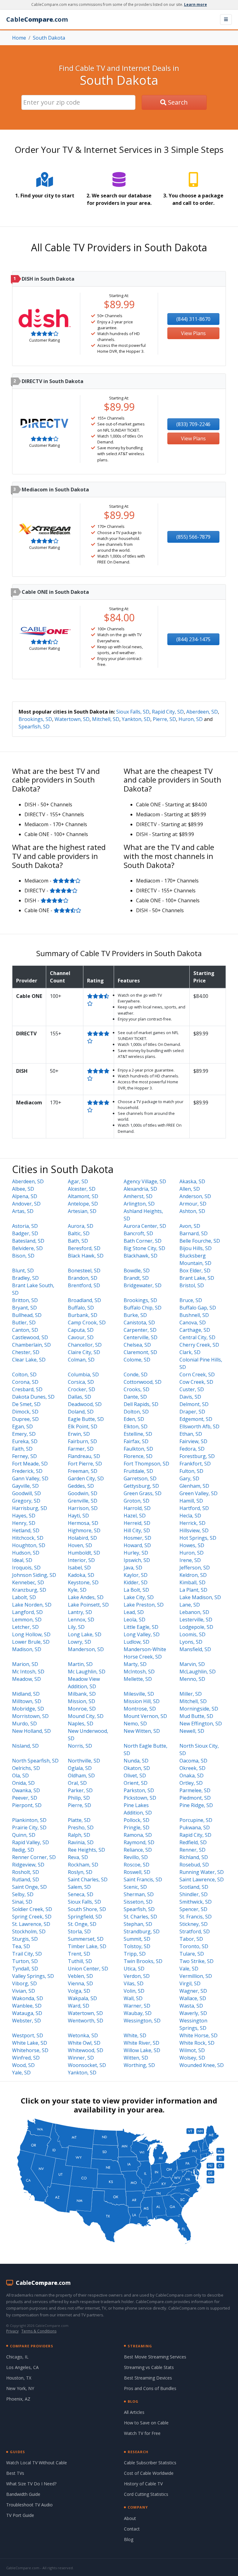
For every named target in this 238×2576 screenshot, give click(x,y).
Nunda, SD (136, 1761)
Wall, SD (133, 1998)
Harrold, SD (137, 1508)
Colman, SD (81, 1360)
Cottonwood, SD (143, 1382)
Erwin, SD (79, 1434)
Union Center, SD (88, 1969)
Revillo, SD (136, 1857)
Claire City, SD (84, 1352)
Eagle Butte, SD (86, 1419)
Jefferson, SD (195, 1568)
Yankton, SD (136, 719)
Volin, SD (134, 1991)
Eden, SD (134, 1419)
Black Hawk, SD (86, 1256)
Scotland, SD (194, 1887)
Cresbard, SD (27, 1389)
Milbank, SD (82, 1694)
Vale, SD (189, 1969)
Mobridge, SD (28, 1709)
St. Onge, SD (82, 1924)
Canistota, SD (139, 1323)
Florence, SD (138, 1456)
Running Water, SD (202, 1872)
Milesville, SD (139, 1694)
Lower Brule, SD (31, 1642)
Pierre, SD (164, 719)
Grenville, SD (83, 1501)
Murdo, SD (24, 1724)
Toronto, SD (194, 1946)
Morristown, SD (30, 1716)
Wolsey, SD (192, 2058)
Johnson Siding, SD (34, 1575)
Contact (132, 2529)
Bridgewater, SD (143, 1285)
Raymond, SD (139, 1842)
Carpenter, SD (140, 1330)
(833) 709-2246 (193, 424)
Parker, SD (80, 1790)
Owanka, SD (26, 1790)
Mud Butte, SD (196, 1716)
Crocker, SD (82, 1389)
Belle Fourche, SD (200, 1241)
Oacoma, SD (193, 1761)
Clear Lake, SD (29, 1360)
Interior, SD (81, 1560)
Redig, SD (23, 1850)
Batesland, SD (28, 1241)
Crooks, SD (137, 1389)
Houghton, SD (29, 1545)
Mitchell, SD (106, 719)
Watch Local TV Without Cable (37, 2463)
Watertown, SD (72, 719)
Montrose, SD (140, 1709)
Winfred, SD (26, 2058)
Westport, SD (28, 2035)
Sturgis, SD (25, 1939)
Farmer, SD (81, 1449)
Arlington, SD (139, 1204)
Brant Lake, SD (197, 1278)
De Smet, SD (26, 1404)
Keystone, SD (83, 1582)
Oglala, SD (80, 1768)
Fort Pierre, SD (85, 1464)
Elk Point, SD (83, 1426)
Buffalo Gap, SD (198, 1308)
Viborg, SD (24, 1983)
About (130, 2518)
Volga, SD (79, 1991)
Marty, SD (135, 1664)
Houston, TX (19, 2378)
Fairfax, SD (136, 1441)
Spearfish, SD (34, 727)
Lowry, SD (79, 1642)
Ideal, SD (22, 1560)
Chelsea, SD (137, 1345)
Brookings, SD (35, 719)
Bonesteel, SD (84, 1271)
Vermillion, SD (196, 1976)
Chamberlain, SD (31, 1345)
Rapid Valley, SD (31, 1842)
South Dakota (49, 38)
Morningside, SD (199, 1709)
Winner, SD (81, 2058)
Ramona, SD (138, 1835)
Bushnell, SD (194, 1315)
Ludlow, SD (137, 1642)
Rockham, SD (83, 1865)
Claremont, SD (140, 1352)
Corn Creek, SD (197, 1374)
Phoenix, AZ (18, 2399)
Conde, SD (136, 1374)
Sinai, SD (22, 1902)
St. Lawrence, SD (31, 1924)
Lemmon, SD (27, 1620)
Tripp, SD (135, 1954)
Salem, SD (79, 1887)
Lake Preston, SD (144, 1605)
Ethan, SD (191, 1434)
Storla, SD (79, 1931)
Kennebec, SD (28, 1582)
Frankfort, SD (195, 1464)
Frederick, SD (27, 1471)
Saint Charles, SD (88, 1879)
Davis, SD (190, 1397)
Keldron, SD (193, 1575)
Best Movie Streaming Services (155, 2357)
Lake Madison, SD (200, 1597)
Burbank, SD (83, 1315)
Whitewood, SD (86, 2050)
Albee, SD (23, 1189)
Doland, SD (81, 1412)
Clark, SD (190, 1352)
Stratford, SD (195, 1931)
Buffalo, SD (81, 1308)
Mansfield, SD (195, 1649)
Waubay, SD (138, 2013)
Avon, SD (190, 1226)
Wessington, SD (142, 2021)
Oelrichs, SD (26, 1768)
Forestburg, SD (197, 1456)
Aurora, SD (81, 1226)
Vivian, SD (24, 1991)
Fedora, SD (192, 1449)
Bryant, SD (24, 1308)
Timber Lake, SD (87, 1946)
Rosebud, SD (194, 1865)
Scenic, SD (135, 1887)
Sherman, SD (139, 1894)
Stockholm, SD (29, 1931)
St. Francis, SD (196, 1917)
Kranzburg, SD (29, 1590)
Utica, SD (134, 1969)
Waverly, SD (193, 2013)
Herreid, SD (137, 1523)
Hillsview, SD (194, 1530)
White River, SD (141, 2043)
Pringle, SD (137, 1827)
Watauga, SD (27, 2013)
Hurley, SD (136, 1553)
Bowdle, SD (137, 1271)
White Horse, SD (198, 2035)
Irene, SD (190, 1560)
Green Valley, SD (198, 1493)
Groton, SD (137, 1501)
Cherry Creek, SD (199, 1345)
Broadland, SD (84, 1300)
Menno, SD (192, 1679)
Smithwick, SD (196, 1902)
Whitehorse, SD (30, 2050)
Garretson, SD (140, 1478)
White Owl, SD (84, 2043)
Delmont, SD (194, 1404)
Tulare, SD (192, 1954)
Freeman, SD (83, 1471)
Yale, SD (21, 2073)
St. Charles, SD (140, 1917)
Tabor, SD (191, 1939)
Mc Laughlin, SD (87, 1672)
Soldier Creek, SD (32, 1909)
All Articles (134, 2412)
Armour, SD (193, 1204)
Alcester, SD (82, 1189)
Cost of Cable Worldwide (149, 2473)
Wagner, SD (193, 1991)
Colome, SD (137, 1360)
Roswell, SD (137, 1872)
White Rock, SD (197, 2043)
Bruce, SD (191, 1300)
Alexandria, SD (140, 1189)
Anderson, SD (195, 1196)
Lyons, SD (191, 1642)
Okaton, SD (137, 1768)
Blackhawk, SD (141, 1256)
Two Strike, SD (196, 1961)
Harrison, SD (83, 1508)
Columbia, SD (83, 1374)
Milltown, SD (27, 1701)
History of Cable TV (143, 2484)
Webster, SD (26, 2021)
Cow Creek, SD (196, 1382)
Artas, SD (23, 1211)
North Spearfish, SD (35, 1761)
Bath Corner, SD (143, 1241)
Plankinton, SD (29, 1820)
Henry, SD (24, 1523)
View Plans (193, 333)
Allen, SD (190, 1189)
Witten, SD (136, 2058)
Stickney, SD (194, 1924)
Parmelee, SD (195, 1790)
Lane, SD (190, 1605)
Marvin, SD (192, 1664)
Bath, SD (78, 1241)
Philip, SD (79, 1798)
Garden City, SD (86, 1478)
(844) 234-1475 (193, 639)
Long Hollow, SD (31, 1634)
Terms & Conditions (39, 2331)
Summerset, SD (86, 1939)
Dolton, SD (136, 1412)
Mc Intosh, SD (28, 1672)
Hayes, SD (24, 1516)
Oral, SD (77, 1783)
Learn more (196, 4)
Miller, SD (191, 1694)
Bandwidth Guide (23, 2494)
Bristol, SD (192, 1285)
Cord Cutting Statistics (146, 2494)
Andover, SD (26, 1204)
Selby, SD (23, 1894)
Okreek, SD (192, 1768)
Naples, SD (81, 1724)
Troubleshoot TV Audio (29, 2505)
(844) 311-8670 (193, 319)
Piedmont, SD (195, 1798)
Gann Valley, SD (30, 1478)
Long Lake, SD (85, 1634)
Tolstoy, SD (137, 1946)
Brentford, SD (84, 1285)
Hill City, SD (137, 1530)
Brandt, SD (136, 1278)
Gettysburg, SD (141, 1486)
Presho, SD (81, 1827)
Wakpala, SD (82, 1998)
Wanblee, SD (27, 2006)
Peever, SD (25, 1798)
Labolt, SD (24, 1597)
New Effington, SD (201, 1724)
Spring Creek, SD (32, 1917)
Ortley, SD (191, 1783)
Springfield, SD (85, 1917)
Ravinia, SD (81, 1842)
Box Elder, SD (195, 1271)
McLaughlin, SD (198, 1672)
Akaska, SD (192, 1181)
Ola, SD (20, 1776)
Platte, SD (79, 1820)
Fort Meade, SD (30, 1464)
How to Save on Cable (146, 2423)
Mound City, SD (86, 1716)
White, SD (135, 2035)
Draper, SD (192, 1412)
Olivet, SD (135, 1776)
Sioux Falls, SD (133, 712)
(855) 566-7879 (193, 537)
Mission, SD (82, 1701)
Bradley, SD (25, 1278)
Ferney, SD (24, 1456)
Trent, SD (79, 1954)
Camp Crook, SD (87, 1323)
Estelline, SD (138, 1434)
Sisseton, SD (138, 1902)
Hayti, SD (78, 1516)
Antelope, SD (83, 1204)
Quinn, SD (24, 1835)
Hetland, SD (26, 1530)
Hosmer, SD (137, 1538)
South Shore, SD (87, 1909)
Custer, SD (192, 1389)
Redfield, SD (193, 1842)
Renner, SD (192, 1850)
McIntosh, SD (139, 1672)
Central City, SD (197, 1337)
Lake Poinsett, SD (88, 1605)
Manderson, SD (86, 1649)
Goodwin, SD (83, 1493)
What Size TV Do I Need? (31, 2484)
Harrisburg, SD (30, 1508)
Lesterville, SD (196, 1620)
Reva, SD (78, 1857)
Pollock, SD (137, 1820)
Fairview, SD (193, 1441)
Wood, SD (23, 2065)
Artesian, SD (82, 1211)
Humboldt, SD (84, 1553)
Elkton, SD (136, 1426)
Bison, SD (23, 1256)
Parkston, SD (139, 1790)
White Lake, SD (30, 2043)
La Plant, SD (193, 1590)
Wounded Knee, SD (202, 2065)
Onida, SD (23, 1783)
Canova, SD (193, 1323)
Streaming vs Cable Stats (149, 2367)
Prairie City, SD (29, 1827)
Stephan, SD (138, 1924)
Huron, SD (191, 719)
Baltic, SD (79, 1233)
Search (177, 102)
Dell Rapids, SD (141, 1404)
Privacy (12, 2331)
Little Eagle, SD (141, 1627)
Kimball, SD (192, 1582)
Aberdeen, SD (202, 712)
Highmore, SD (84, 1530)
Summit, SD (137, 1939)
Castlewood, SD (30, 1337)
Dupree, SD (25, 1419)
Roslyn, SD (80, 1872)
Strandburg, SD (142, 1931)
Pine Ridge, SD (196, 1805)
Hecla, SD (190, 1516)
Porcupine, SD (196, 1820)
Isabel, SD (79, 1568)
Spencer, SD (193, 1909)
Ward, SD (79, 2006)
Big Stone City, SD (144, 1248)
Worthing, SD (139, 2065)
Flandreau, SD (84, 1456)
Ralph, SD (79, 1835)
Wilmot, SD (192, 2050)
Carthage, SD (195, 1330)
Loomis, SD (192, 1634)
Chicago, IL (17, 2357)
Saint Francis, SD (143, 1879)
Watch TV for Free (142, 2433)
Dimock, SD (25, 1412)
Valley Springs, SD (33, 1976)
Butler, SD (24, 1323)
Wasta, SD (191, 2006)
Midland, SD (26, 1694)
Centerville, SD (141, 1337)
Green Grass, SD (143, 1493)
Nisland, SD (25, 1746)
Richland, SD (194, 1857)
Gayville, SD (25, 1486)
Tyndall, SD (25, 1969)
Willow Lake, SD (142, 2050)
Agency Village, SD (145, 1181)
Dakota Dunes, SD (33, 1397)
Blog (129, 2539)
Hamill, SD (191, 1501)
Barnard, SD (194, 1233)
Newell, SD (192, 1731)
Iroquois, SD (26, 1568)
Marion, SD (25, 1664)
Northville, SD (84, 1761)
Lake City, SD (139, 1597)
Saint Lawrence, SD (202, 1879)
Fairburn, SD (82, 1441)
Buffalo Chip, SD (143, 1308)
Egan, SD (22, 1426)
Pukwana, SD (195, 1827)
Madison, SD (27, 1649)
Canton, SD (25, 1330)
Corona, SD (25, 1382)
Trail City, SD (27, 1954)
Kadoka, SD (81, 1575)
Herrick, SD (192, 1523)
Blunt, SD (23, 1271)
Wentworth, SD (86, 2021)
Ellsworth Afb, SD (199, 1426)
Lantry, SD (80, 1612)
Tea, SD (21, 1946)
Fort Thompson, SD (146, 1464)
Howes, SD (192, 1545)
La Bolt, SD (136, 1590)
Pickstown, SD (140, 1798)
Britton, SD (25, 1300)
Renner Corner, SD (34, 1857)
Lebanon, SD (194, 1612)
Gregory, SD (26, 1501)
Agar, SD (78, 1181)
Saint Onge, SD (29, 1887)
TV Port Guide (20, 2515)
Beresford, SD (84, 1248)
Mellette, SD (138, 1679)
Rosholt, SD (26, 1872)
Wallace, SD (193, 1998)
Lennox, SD (81, 1620)
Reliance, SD (138, 1850)
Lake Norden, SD (32, 1605)
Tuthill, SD (80, 1961)
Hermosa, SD (83, 1523)
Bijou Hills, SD (196, 1248)
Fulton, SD (191, 1471)
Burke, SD (135, 1315)
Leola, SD (134, 1620)
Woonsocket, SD (87, 2065)
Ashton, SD (192, 1211)
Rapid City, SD (168, 712)
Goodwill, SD (26, 1493)
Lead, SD (134, 1612)
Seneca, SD (81, 1894)
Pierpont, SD (27, 1805)
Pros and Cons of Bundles (150, 2388)
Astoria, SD (25, 1226)
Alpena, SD (25, 1196)
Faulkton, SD (138, 1449)
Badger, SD (25, 1233)
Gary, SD (189, 1478)
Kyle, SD (77, 1590)
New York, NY (20, 2388)
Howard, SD (137, 1545)
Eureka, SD (25, 1441)
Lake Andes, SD (86, 1597)
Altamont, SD (83, 1196)
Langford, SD (27, 1612)
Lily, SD (76, 1627)
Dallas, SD (79, 1397)
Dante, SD (135, 1397)
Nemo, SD (135, 1724)
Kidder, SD (136, 1582)
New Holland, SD (31, 1731)
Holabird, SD (82, 1538)
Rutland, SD (26, 1879)
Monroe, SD (82, 1709)
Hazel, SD (135, 1516)
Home (19, 38)
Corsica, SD (81, 1382)
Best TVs (15, 2473)
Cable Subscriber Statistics (150, 2463)
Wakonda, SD (28, 1998)
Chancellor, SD (85, 1345)
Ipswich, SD (137, 1560)
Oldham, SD (81, 1776)
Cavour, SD (81, 1337)
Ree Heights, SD (86, 1850)
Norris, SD (80, 1746)
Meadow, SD (26, 1679)
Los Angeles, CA (22, 2367)
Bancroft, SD (138, 1233)
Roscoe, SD (137, 1865)
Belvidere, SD (27, 1248)
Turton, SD (25, 1961)
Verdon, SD (137, 1976)
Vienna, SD (80, 1983)
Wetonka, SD (83, 2035)
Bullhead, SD (27, 1315)
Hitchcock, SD (28, 1538)
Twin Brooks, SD (143, 1961)
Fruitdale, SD (138, 1471)
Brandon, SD (83, 1278)
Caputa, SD (81, 1330)
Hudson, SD (26, 1553)
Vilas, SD (134, 1983)
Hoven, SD (80, 1545)
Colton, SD (24, 1374)
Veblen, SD (80, 1976)
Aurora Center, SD (145, 1226)
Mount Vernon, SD (145, 1716)
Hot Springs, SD (198, 1538)
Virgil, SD (190, 1983)
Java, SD (133, 1568)
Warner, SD (137, 2006)
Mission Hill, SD (142, 1701)
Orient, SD (136, 1783)
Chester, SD (26, 1352)
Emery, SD (24, 1434)
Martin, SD (80, 1664)
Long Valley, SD (142, 1634)
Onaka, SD (192, 1776)
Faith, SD (22, 1449)
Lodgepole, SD (196, 1627)
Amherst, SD (138, 1196)
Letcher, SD (25, 1627)
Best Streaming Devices (148, 2378)
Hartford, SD (194, 1508)
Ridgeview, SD (28, 1865)
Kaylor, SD (136, 1575)
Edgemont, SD (196, 1419)
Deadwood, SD (85, 1404)
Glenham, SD (194, 1486)
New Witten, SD (142, 1731)
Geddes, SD (81, 1486)
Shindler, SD (194, 1894)
